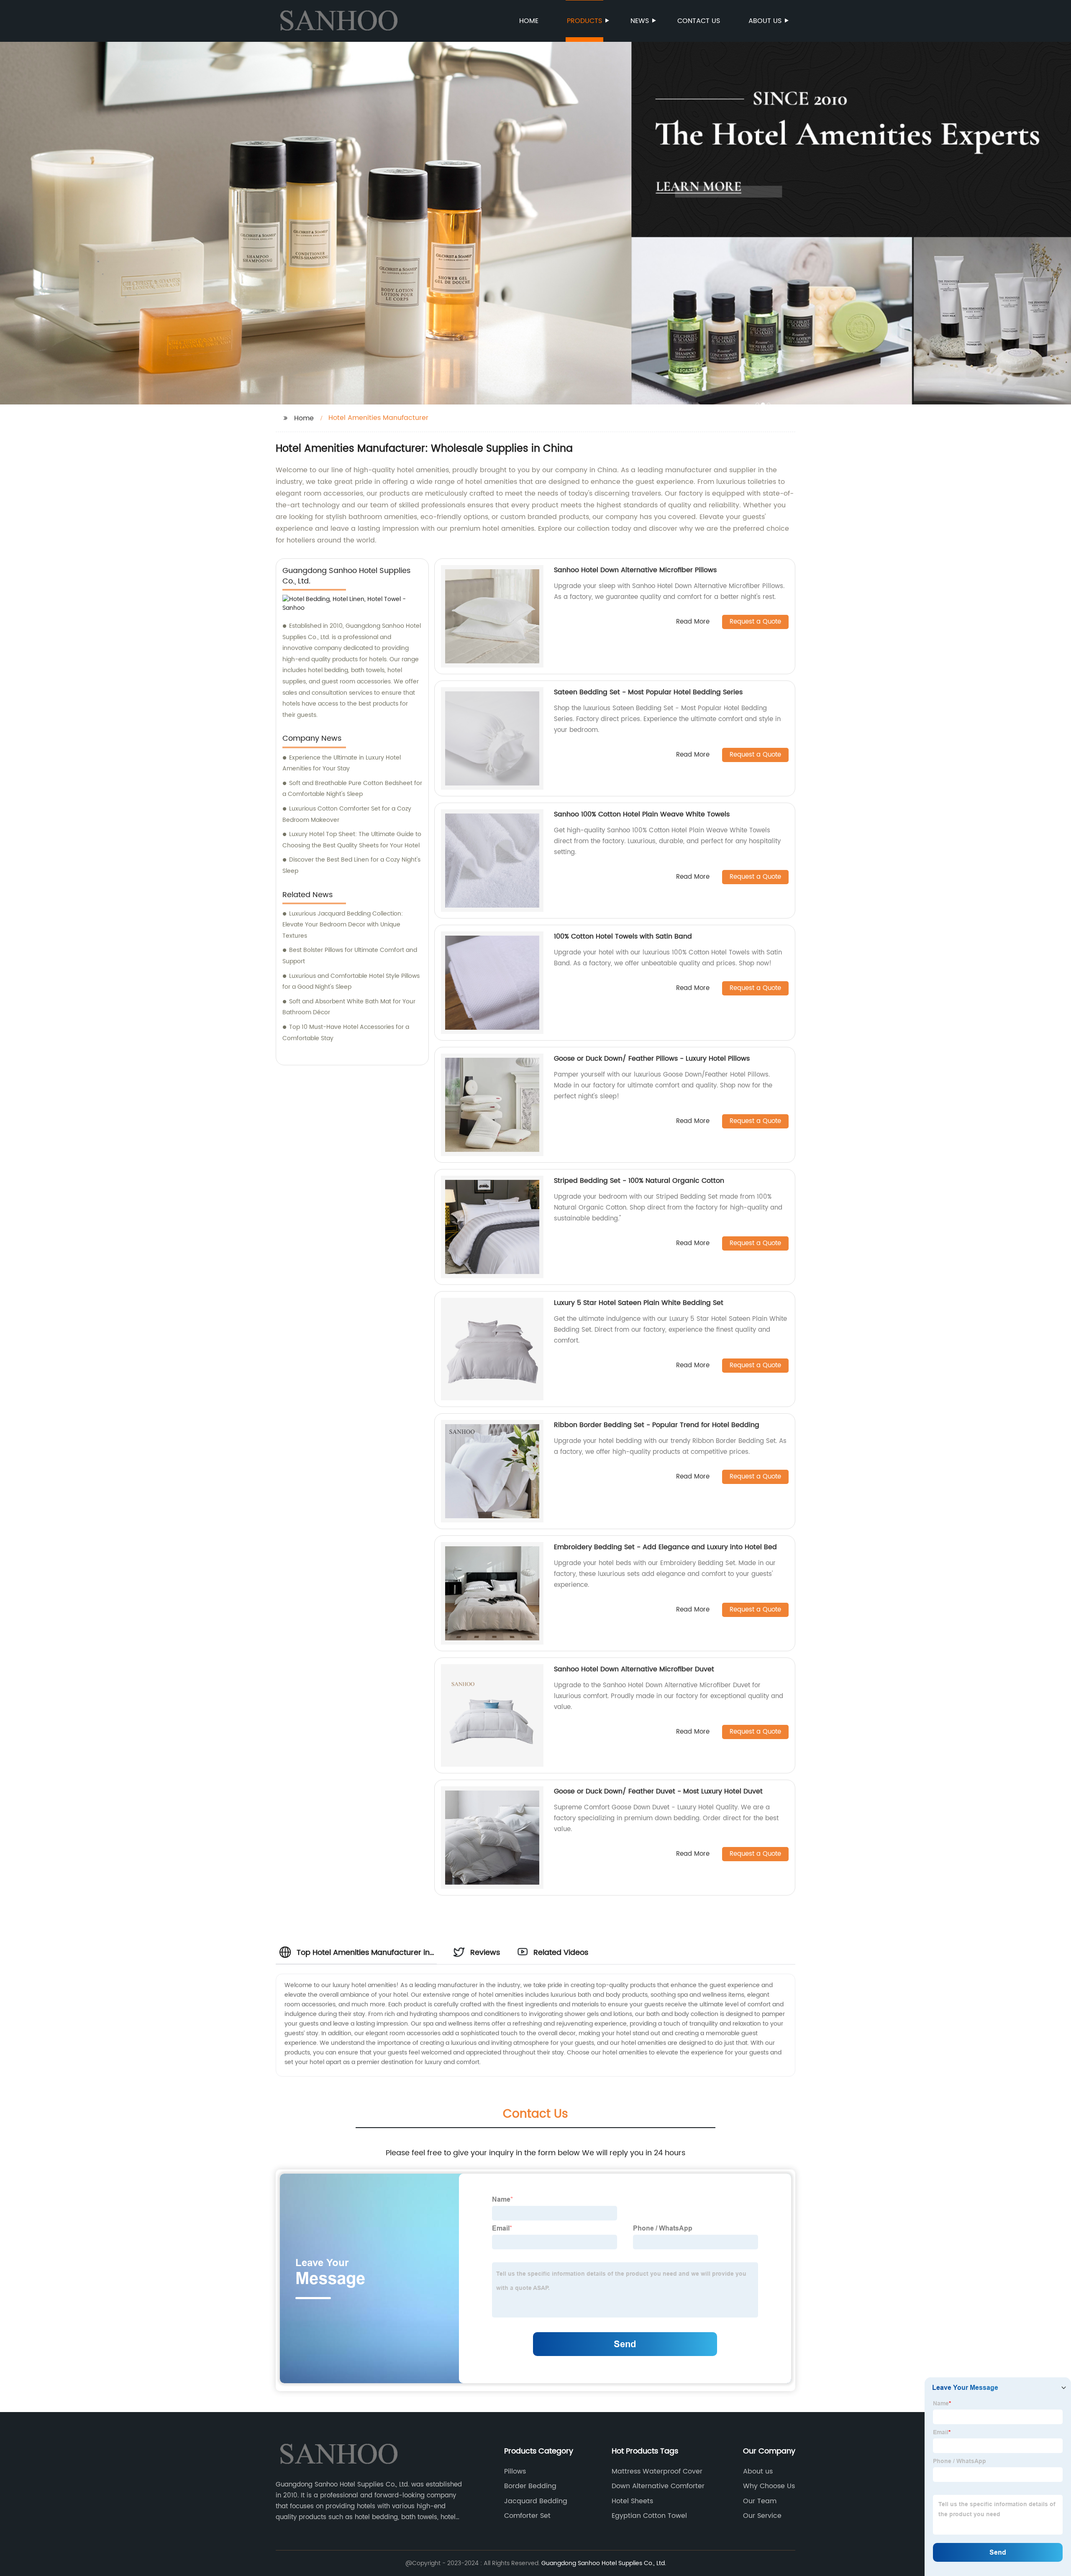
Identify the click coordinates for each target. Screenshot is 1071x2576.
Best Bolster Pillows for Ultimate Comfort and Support (350, 956)
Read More (693, 622)
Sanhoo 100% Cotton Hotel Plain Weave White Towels (642, 814)
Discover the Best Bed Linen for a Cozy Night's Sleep (351, 865)
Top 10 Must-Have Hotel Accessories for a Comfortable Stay (346, 1033)
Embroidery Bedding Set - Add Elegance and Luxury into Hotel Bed (665, 1547)
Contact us (699, 21)
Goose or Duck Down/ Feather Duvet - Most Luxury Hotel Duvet (658, 1791)
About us (765, 21)
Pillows (515, 2471)
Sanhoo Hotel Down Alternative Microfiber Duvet (634, 1669)
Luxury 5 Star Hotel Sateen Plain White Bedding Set (639, 1303)
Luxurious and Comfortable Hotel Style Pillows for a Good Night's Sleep (351, 982)
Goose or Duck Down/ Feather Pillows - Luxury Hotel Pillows (652, 1059)
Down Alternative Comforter (658, 2486)
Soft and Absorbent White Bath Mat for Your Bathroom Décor (349, 1007)
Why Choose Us (769, 2486)
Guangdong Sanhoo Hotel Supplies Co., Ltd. (604, 2563)
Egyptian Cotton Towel (649, 2516)
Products (584, 21)
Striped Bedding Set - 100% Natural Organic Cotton (639, 1181)
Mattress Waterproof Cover (657, 2471)
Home (529, 21)
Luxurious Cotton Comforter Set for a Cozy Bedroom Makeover (347, 814)
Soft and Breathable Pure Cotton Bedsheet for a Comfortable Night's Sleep (352, 789)
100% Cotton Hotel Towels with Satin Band (623, 936)
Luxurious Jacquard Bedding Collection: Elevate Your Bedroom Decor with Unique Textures (343, 925)
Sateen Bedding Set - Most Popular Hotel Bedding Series (648, 692)
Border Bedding (530, 2486)
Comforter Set (527, 2516)
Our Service (762, 2516)
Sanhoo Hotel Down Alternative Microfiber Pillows (635, 570)
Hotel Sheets (632, 2501)
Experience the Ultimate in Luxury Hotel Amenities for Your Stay (342, 763)
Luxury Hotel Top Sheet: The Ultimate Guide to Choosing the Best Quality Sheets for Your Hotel (352, 840)
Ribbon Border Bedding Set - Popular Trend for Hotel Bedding (657, 1425)
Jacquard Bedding (536, 2501)
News (640, 21)
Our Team (760, 2501)
